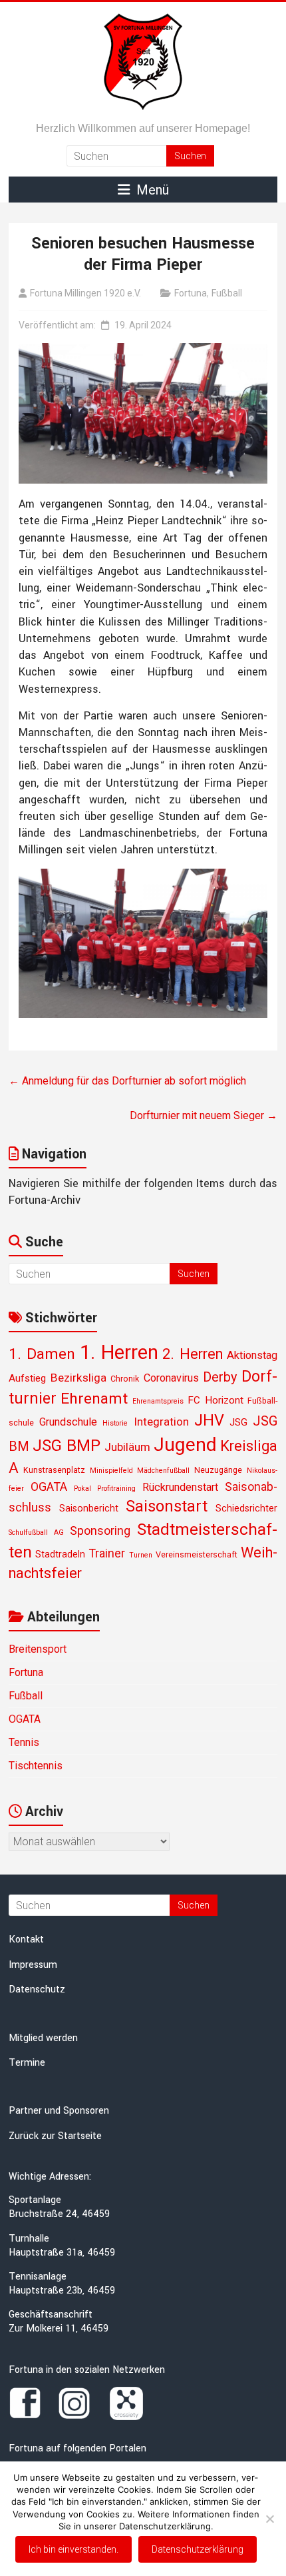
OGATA (49, 1487)
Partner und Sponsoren (59, 2111)
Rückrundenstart (180, 1487)
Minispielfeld (111, 1471)
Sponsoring (100, 1530)
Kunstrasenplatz (54, 1470)
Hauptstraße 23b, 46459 (62, 2291)
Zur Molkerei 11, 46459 (59, 2329)
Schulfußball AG (36, 1532)
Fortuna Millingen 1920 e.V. (85, 293)
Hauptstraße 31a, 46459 (62, 2253)
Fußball (227, 293)
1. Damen (42, 1354)
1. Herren (119, 1352)
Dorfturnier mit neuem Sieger (204, 1115)
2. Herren (192, 1354)
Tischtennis (36, 1766)
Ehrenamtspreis (158, 1401)
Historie (115, 1423)
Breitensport (38, 1649)
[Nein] (269, 2519)
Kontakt (26, 1939)
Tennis (24, 1742)
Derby (220, 1377)
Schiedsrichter (246, 1508)
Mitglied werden (43, 2038)
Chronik (125, 1379)
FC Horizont (215, 1400)
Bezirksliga (78, 1378)
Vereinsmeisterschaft (197, 1554)
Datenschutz (37, 1989)
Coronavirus (171, 1378)
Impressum (33, 1965)
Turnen (141, 1555)
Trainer (107, 1553)
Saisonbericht (89, 1508)
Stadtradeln (60, 1554)
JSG (238, 1422)
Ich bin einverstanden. (73, 2549)
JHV (209, 1420)
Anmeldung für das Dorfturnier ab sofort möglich (127, 1081)
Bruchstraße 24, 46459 (59, 2214)
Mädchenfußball (163, 1471)
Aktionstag (252, 1355)
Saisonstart (167, 1506)
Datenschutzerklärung (198, 2549)
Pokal (82, 1489)
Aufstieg (27, 1378)
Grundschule (68, 1422)
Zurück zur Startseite (55, 2136)
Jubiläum (127, 1447)
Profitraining (116, 1489)
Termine (27, 2063)
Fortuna (191, 293)
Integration (161, 1422)
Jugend (185, 1445)
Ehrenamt (94, 1399)
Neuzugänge (218, 1470)
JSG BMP (67, 1446)
